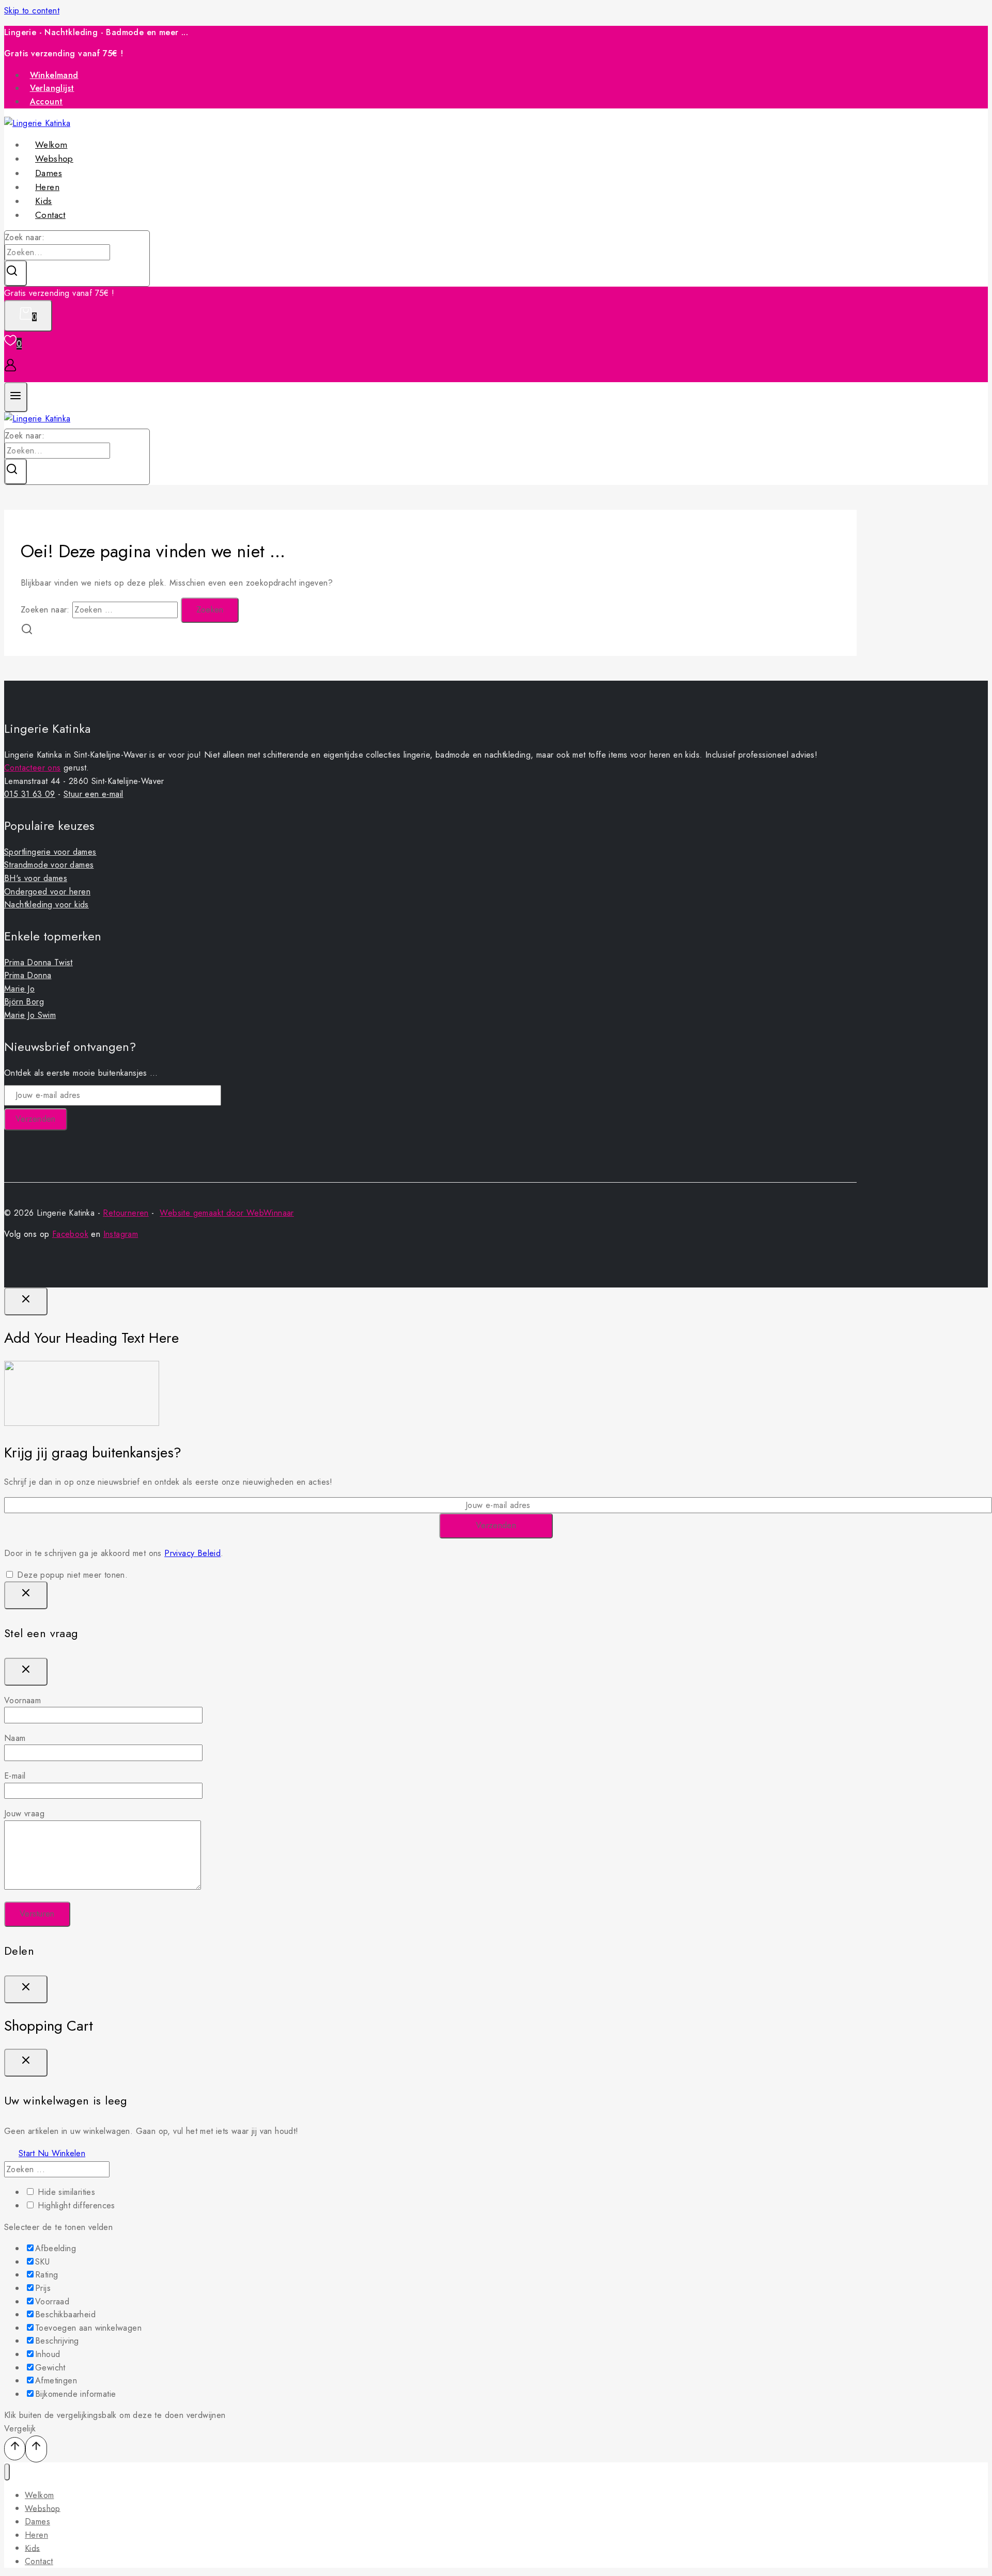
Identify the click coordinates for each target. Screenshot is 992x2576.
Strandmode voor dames (49, 865)
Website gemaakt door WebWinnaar (227, 1213)
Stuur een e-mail (93, 794)
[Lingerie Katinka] (37, 419)
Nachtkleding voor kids (47, 905)
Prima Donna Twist (38, 962)
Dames (37, 2522)
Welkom (39, 2495)
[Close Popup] (26, 1301)
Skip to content (32, 11)
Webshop (43, 2508)
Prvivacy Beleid (192, 1553)
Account (47, 101)
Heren (36, 2535)
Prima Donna (28, 975)
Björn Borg (24, 1002)
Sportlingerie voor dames (50, 852)
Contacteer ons (33, 768)
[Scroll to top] (15, 2449)
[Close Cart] (26, 2063)
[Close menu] (7, 2472)
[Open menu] (16, 397)
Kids (33, 2548)
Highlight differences (75, 2205)
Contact (50, 215)
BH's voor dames (36, 878)
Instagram (121, 1234)
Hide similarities (65, 2192)
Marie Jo (19, 989)
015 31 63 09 (30, 794)
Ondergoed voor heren (47, 892)
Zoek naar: (25, 237)
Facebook (70, 1234)
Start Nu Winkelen (52, 2153)
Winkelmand (54, 75)
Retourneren (126, 1213)
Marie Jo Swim (30, 1015)
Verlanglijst (52, 88)
